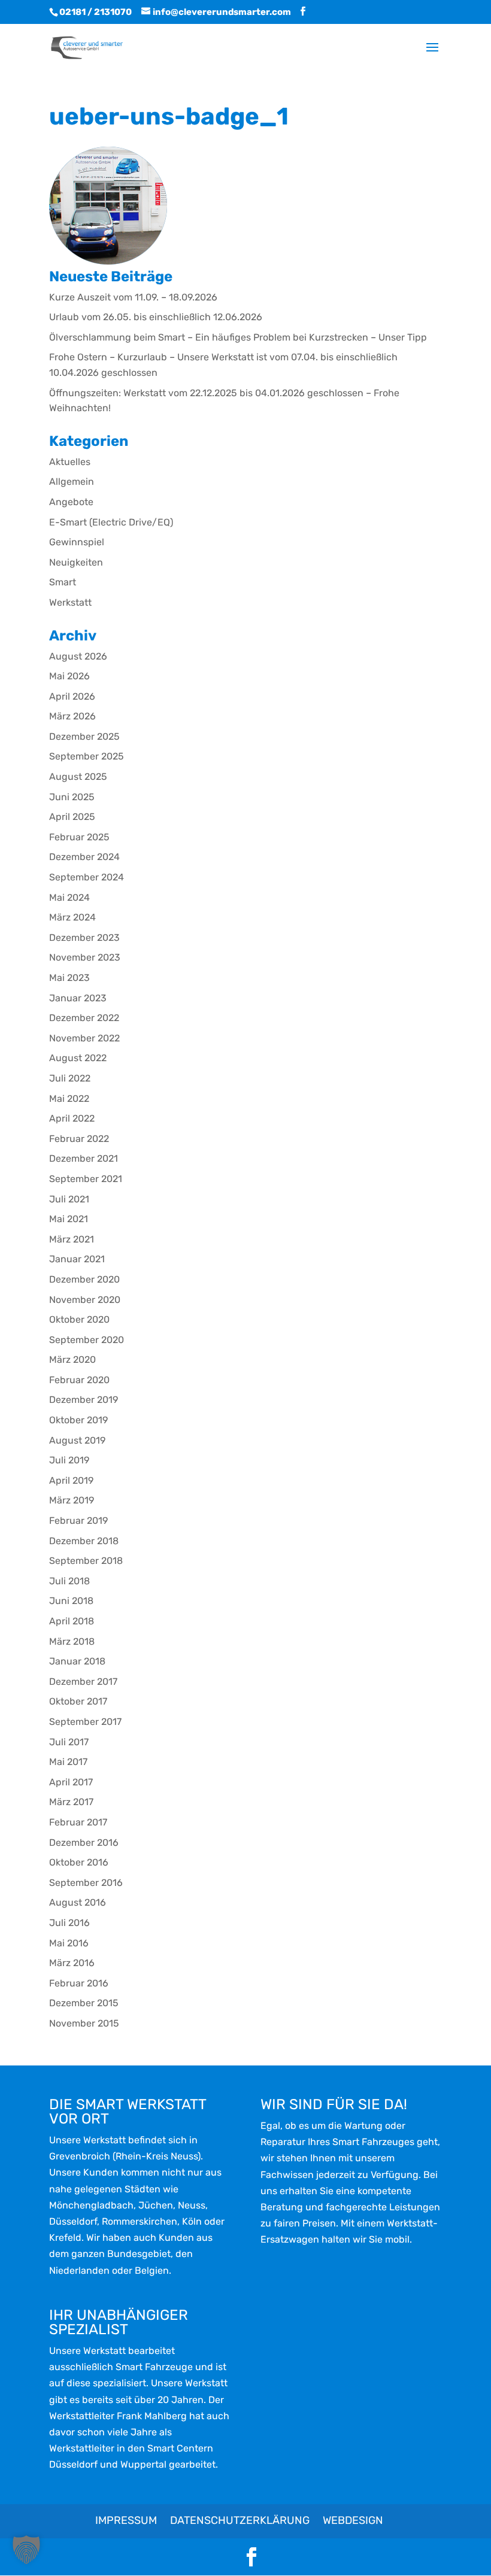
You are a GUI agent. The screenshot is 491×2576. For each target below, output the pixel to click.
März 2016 (72, 1963)
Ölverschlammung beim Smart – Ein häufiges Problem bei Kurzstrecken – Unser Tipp (238, 337)
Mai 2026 (69, 676)
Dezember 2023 (84, 938)
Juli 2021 (69, 1199)
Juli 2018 (69, 1581)
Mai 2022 (69, 1099)
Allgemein (72, 482)
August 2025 (78, 777)
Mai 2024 (69, 897)
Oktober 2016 (79, 1862)
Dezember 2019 (84, 1400)
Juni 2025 (72, 797)
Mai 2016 (69, 1943)
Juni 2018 (71, 1601)
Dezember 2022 (84, 1018)
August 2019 (77, 1440)
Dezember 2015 (84, 2003)
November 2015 (84, 2023)
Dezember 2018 (84, 1541)
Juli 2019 (69, 1460)
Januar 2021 (77, 1259)
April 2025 (72, 817)
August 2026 (78, 656)
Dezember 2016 (84, 1843)
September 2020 (87, 1340)
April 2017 (71, 1782)
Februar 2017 (78, 1822)
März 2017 (71, 1802)
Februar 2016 (79, 1983)
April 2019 (71, 1480)
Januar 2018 (77, 1661)
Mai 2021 (69, 1219)
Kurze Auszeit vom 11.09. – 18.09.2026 (133, 297)
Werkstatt (70, 602)
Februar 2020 (79, 1380)
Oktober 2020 (79, 1319)
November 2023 (85, 957)
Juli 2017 (69, 1742)
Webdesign (353, 2520)
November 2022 (84, 1038)
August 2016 (78, 1902)
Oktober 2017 (78, 1701)
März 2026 (72, 716)
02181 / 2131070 (96, 12)
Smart (63, 582)
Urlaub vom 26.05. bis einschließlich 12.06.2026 (156, 317)
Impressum (126, 2520)
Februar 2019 (78, 1521)
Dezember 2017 (83, 1682)
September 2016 (86, 1883)
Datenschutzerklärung (240, 2520)
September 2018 (86, 1561)
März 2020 (72, 1360)
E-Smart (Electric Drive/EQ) (111, 522)
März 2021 (72, 1239)
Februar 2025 (79, 837)
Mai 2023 (69, 978)
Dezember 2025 (84, 736)
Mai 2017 (68, 1762)
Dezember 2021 (84, 1158)
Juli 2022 (70, 1078)
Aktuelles (70, 462)
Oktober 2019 (78, 1420)
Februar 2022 (79, 1139)
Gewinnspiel (77, 542)
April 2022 (72, 1118)
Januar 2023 (78, 998)
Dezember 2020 (84, 1279)
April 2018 (72, 1621)
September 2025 (87, 756)
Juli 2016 (69, 1923)
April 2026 (72, 696)
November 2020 (85, 1300)
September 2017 (85, 1722)
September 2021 (86, 1179)
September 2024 (87, 877)
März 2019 (72, 1500)
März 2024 (72, 917)
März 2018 (72, 1641)
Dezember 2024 (84, 857)
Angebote (71, 502)
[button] (26, 2550)
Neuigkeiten (76, 562)
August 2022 (78, 1058)
